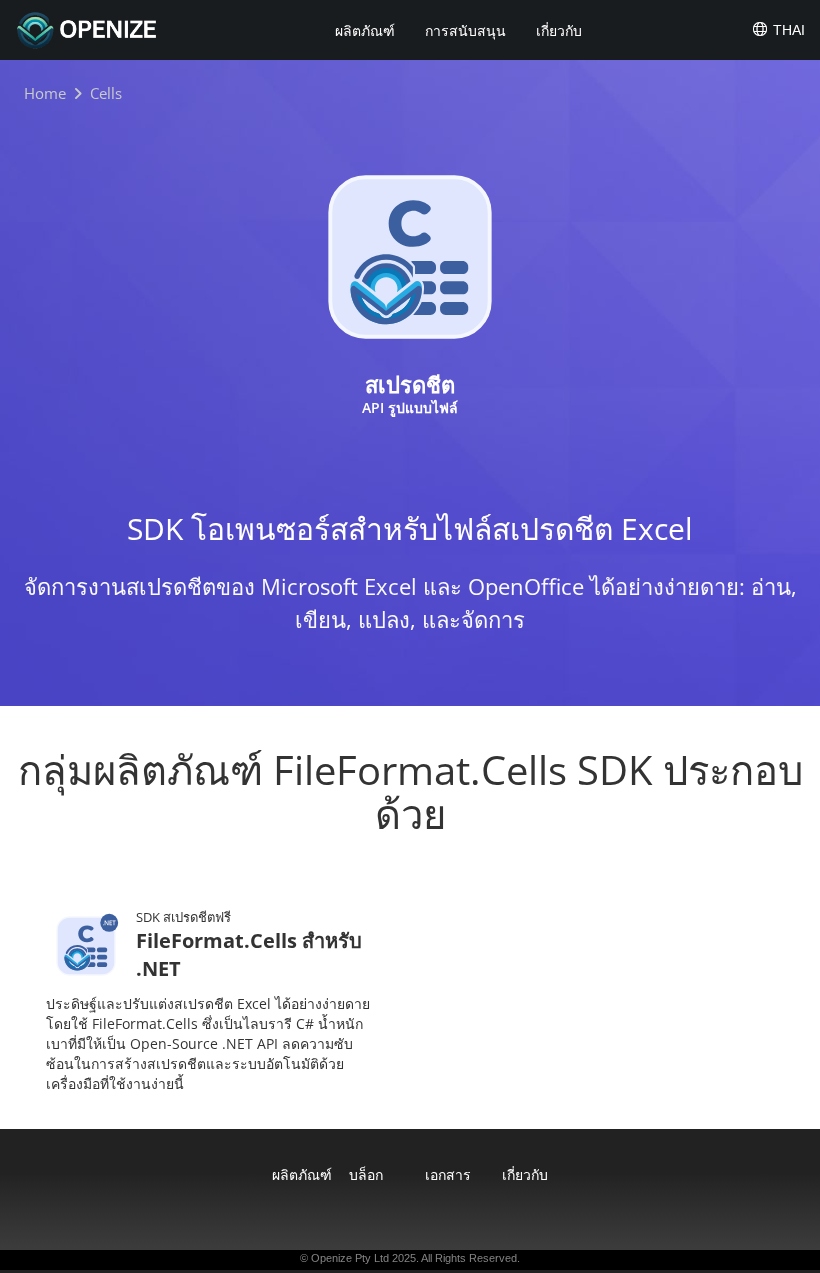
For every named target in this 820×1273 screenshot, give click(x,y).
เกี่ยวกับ (559, 31)
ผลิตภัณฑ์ (365, 31)
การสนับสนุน (465, 31)
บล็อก (366, 1174)
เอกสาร (448, 1174)
